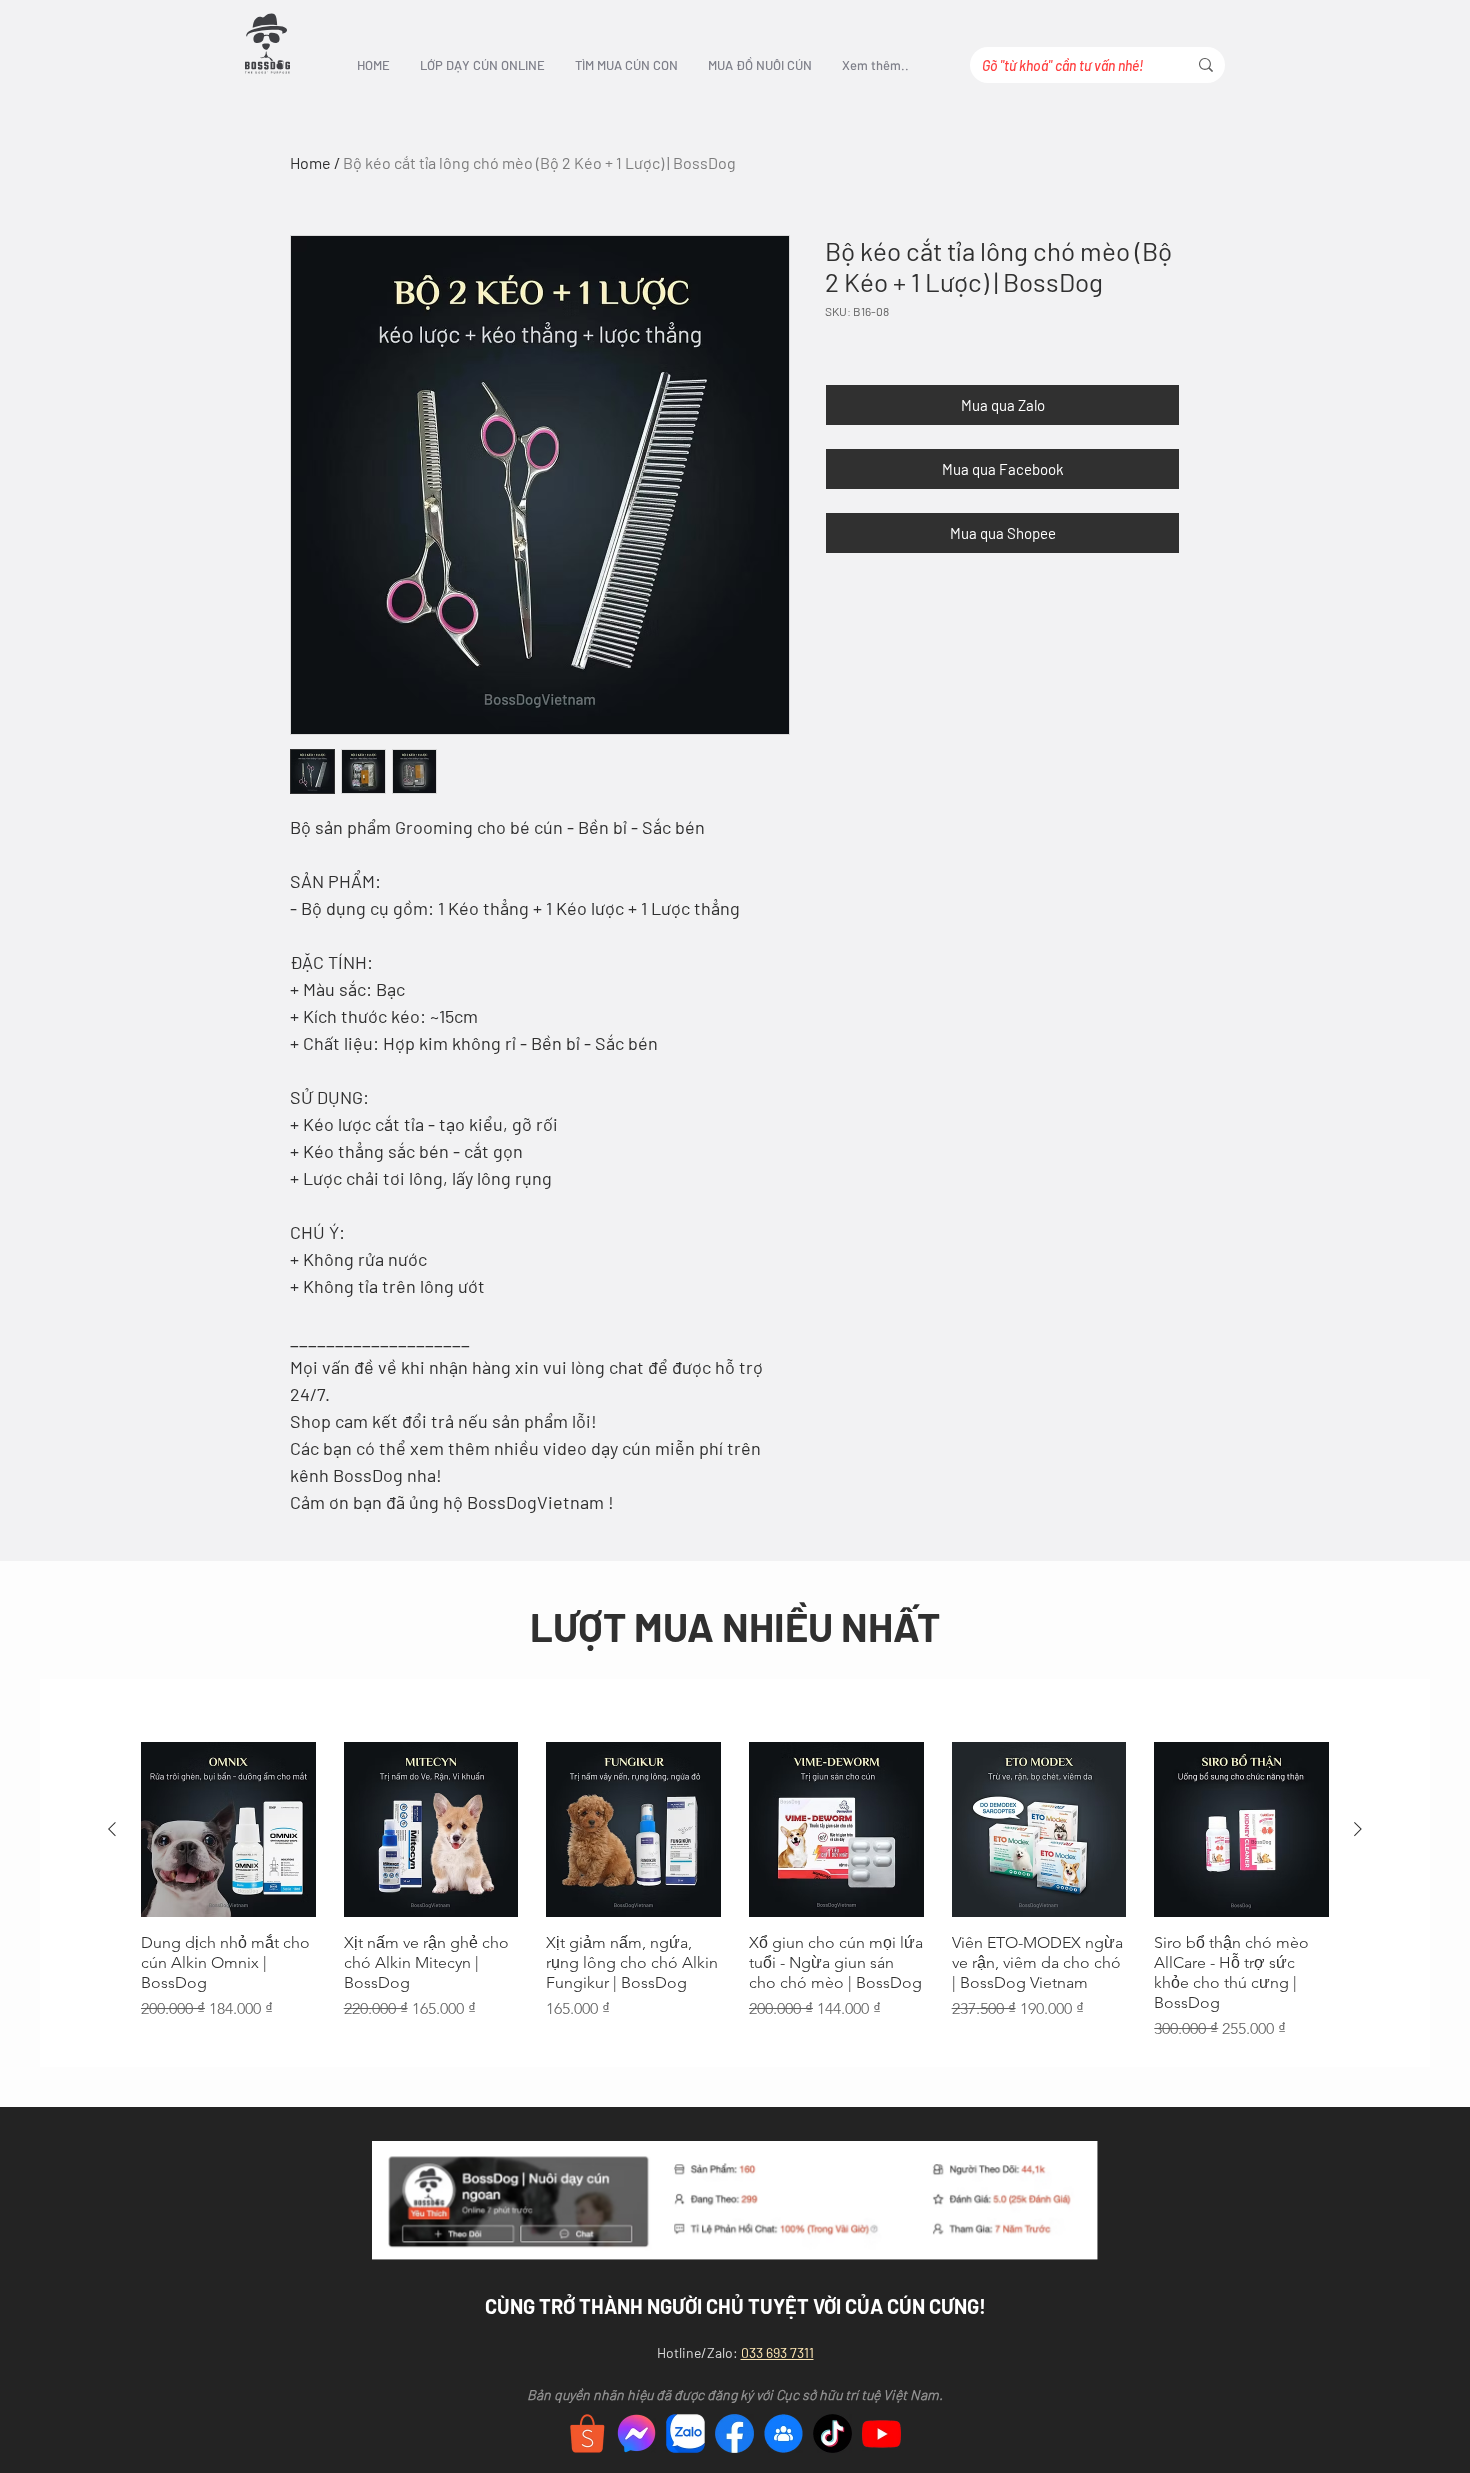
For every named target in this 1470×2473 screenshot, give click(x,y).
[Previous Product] (112, 1829)
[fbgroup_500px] (783, 2433)
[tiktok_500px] (832, 2433)
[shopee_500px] (587, 2433)
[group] (735, 1891)
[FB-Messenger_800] (636, 2433)
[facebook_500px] (734, 2433)
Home (310, 162)
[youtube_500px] (881, 2433)
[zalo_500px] (685, 2433)
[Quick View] (228, 1829)
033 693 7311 (777, 2352)
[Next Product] (1358, 1829)
